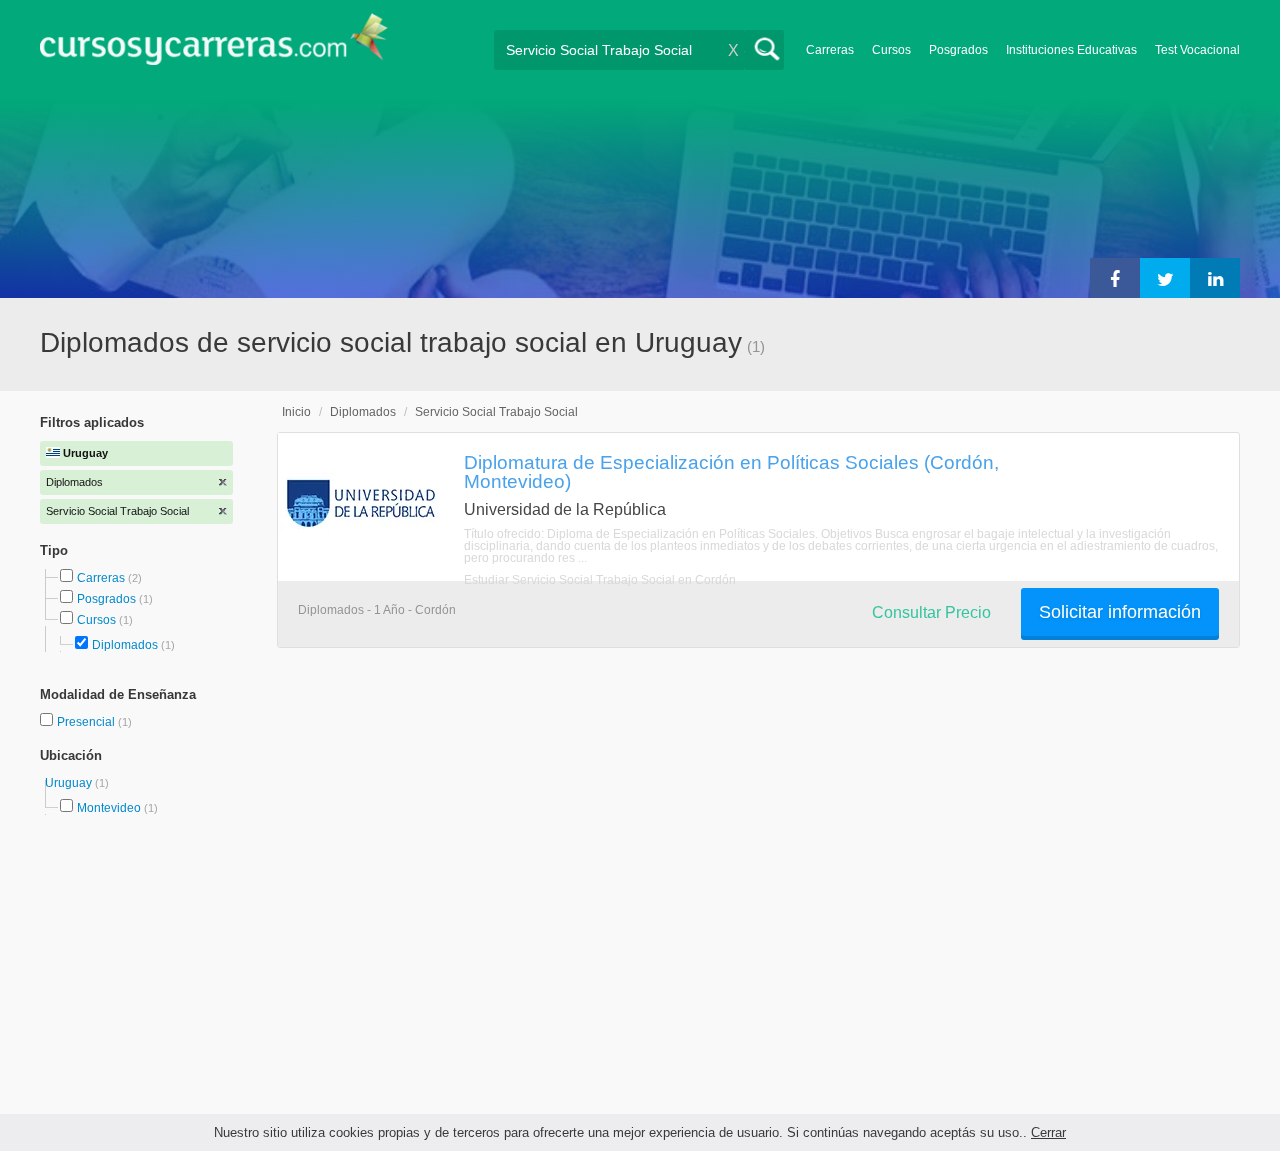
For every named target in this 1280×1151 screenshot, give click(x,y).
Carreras (830, 50)
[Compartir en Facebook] (1115, 278)
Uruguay (70, 783)
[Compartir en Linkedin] (1215, 278)
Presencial (87, 722)
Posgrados (958, 50)
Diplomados (125, 645)
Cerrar (1048, 1132)
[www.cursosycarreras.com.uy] (214, 45)
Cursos (891, 50)
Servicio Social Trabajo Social (496, 412)
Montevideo (109, 808)
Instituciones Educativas (1071, 50)
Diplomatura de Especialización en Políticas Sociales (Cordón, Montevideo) (731, 471)
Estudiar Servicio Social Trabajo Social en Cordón (600, 580)
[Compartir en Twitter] (1165, 278)
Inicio (296, 412)
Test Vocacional (1197, 50)
